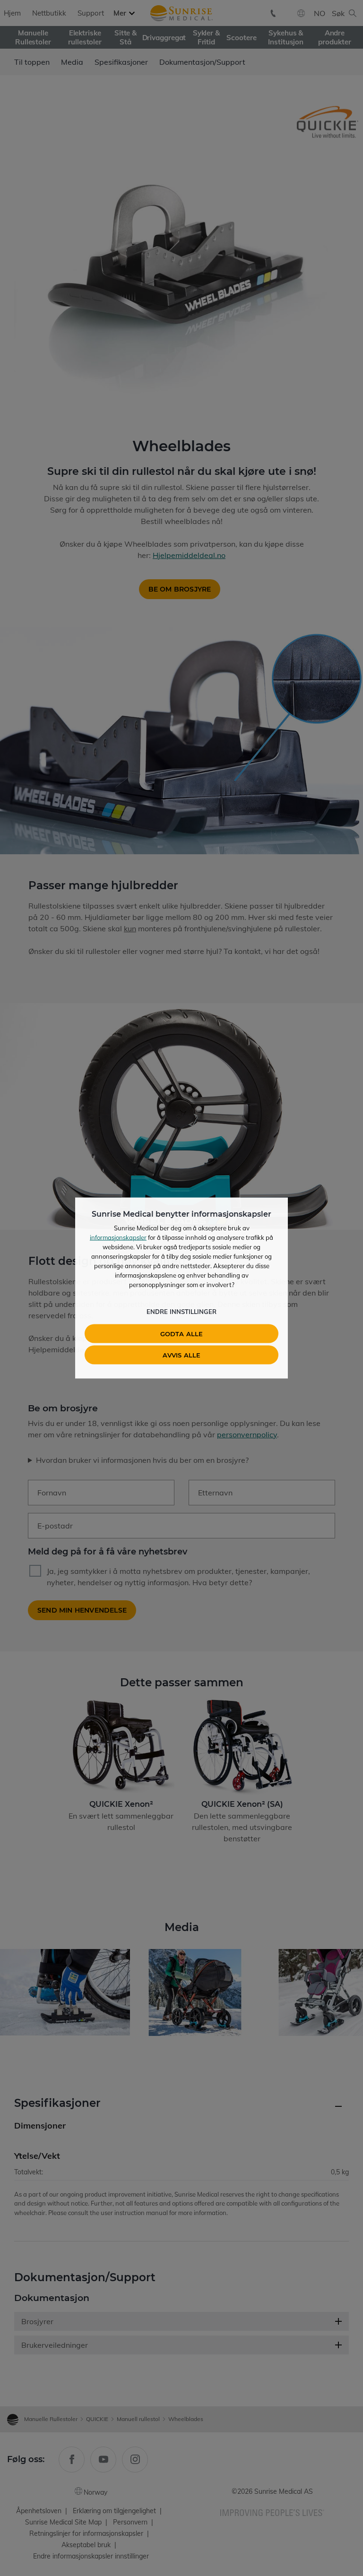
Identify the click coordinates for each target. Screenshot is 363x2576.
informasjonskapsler (118, 1237)
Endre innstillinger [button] (181, 1312)
